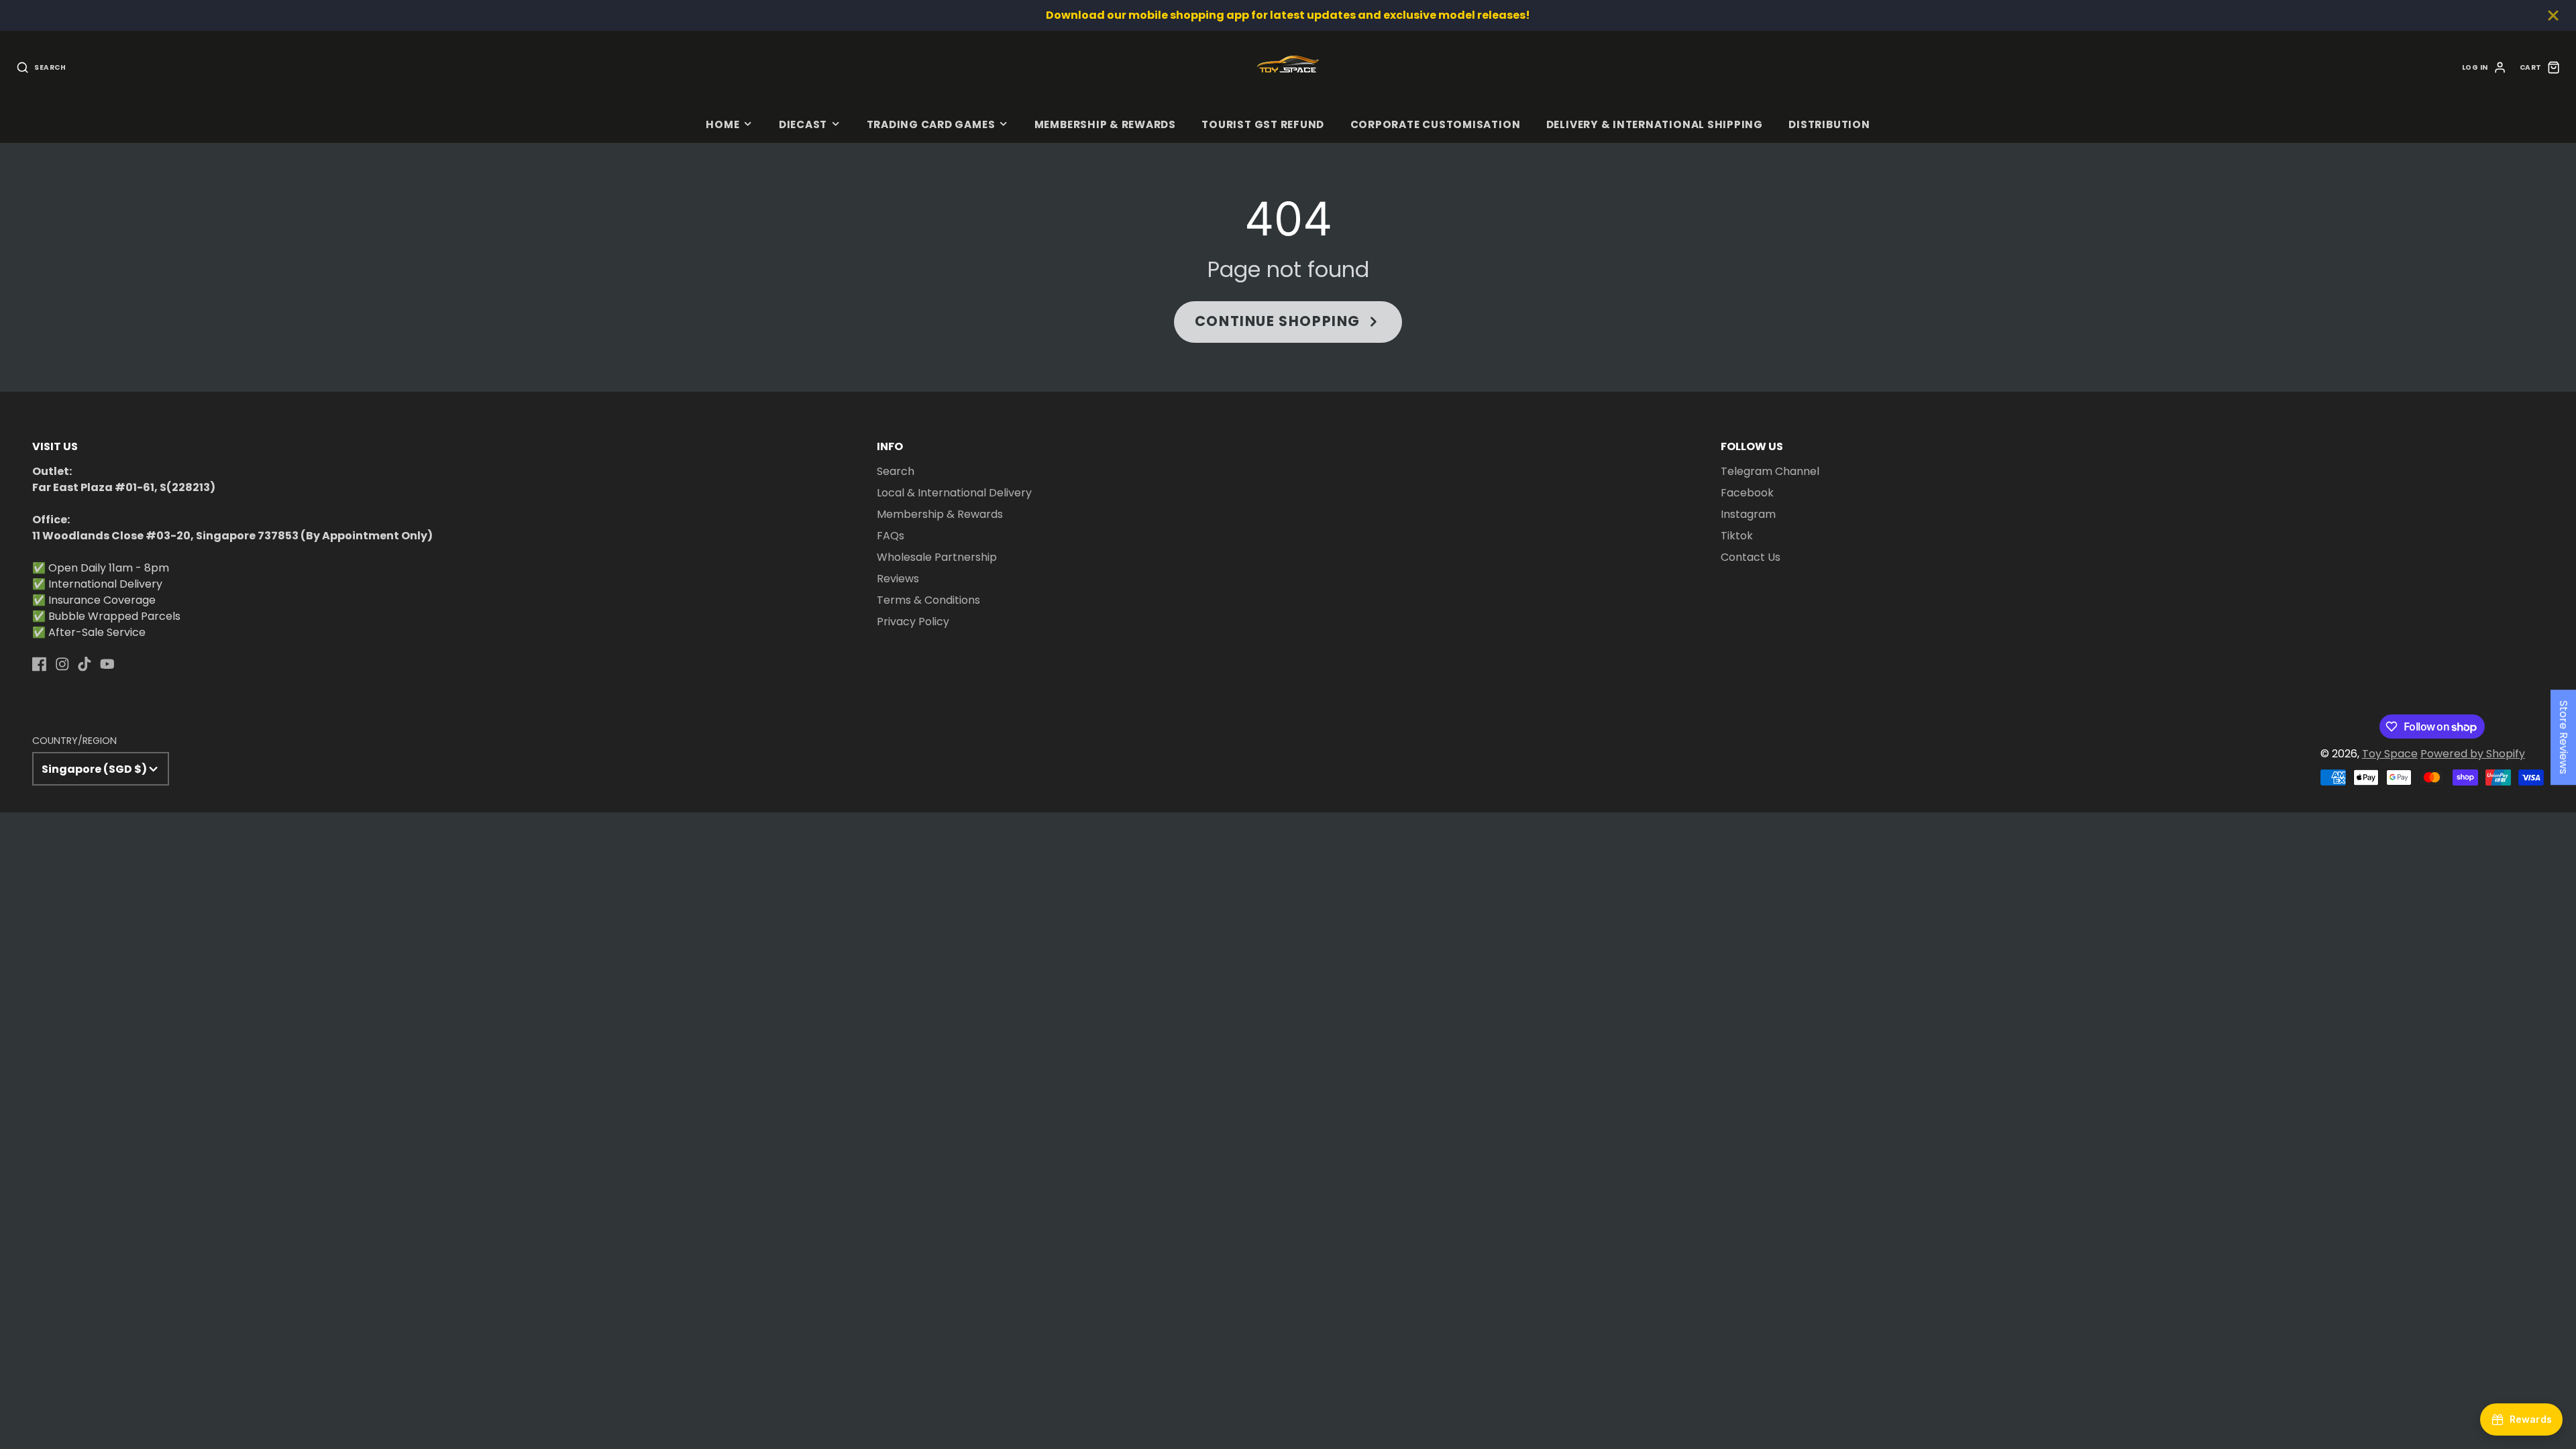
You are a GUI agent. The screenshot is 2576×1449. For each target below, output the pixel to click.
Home (722, 124)
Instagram (1748, 514)
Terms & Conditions (928, 600)
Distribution (1829, 124)
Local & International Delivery (954, 493)
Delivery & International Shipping (1655, 124)
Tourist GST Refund (1263, 124)
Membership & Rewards (1105, 124)
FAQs (891, 536)
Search (896, 471)
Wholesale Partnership (937, 557)
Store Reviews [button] (2564, 737)
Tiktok (1737, 536)
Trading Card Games (931, 124)
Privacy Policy (913, 622)
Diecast (803, 124)
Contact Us (1751, 557)
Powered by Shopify (2473, 754)
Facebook (1747, 493)
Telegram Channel (1770, 471)
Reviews (898, 579)
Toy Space (2390, 754)
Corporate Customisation (1436, 124)
